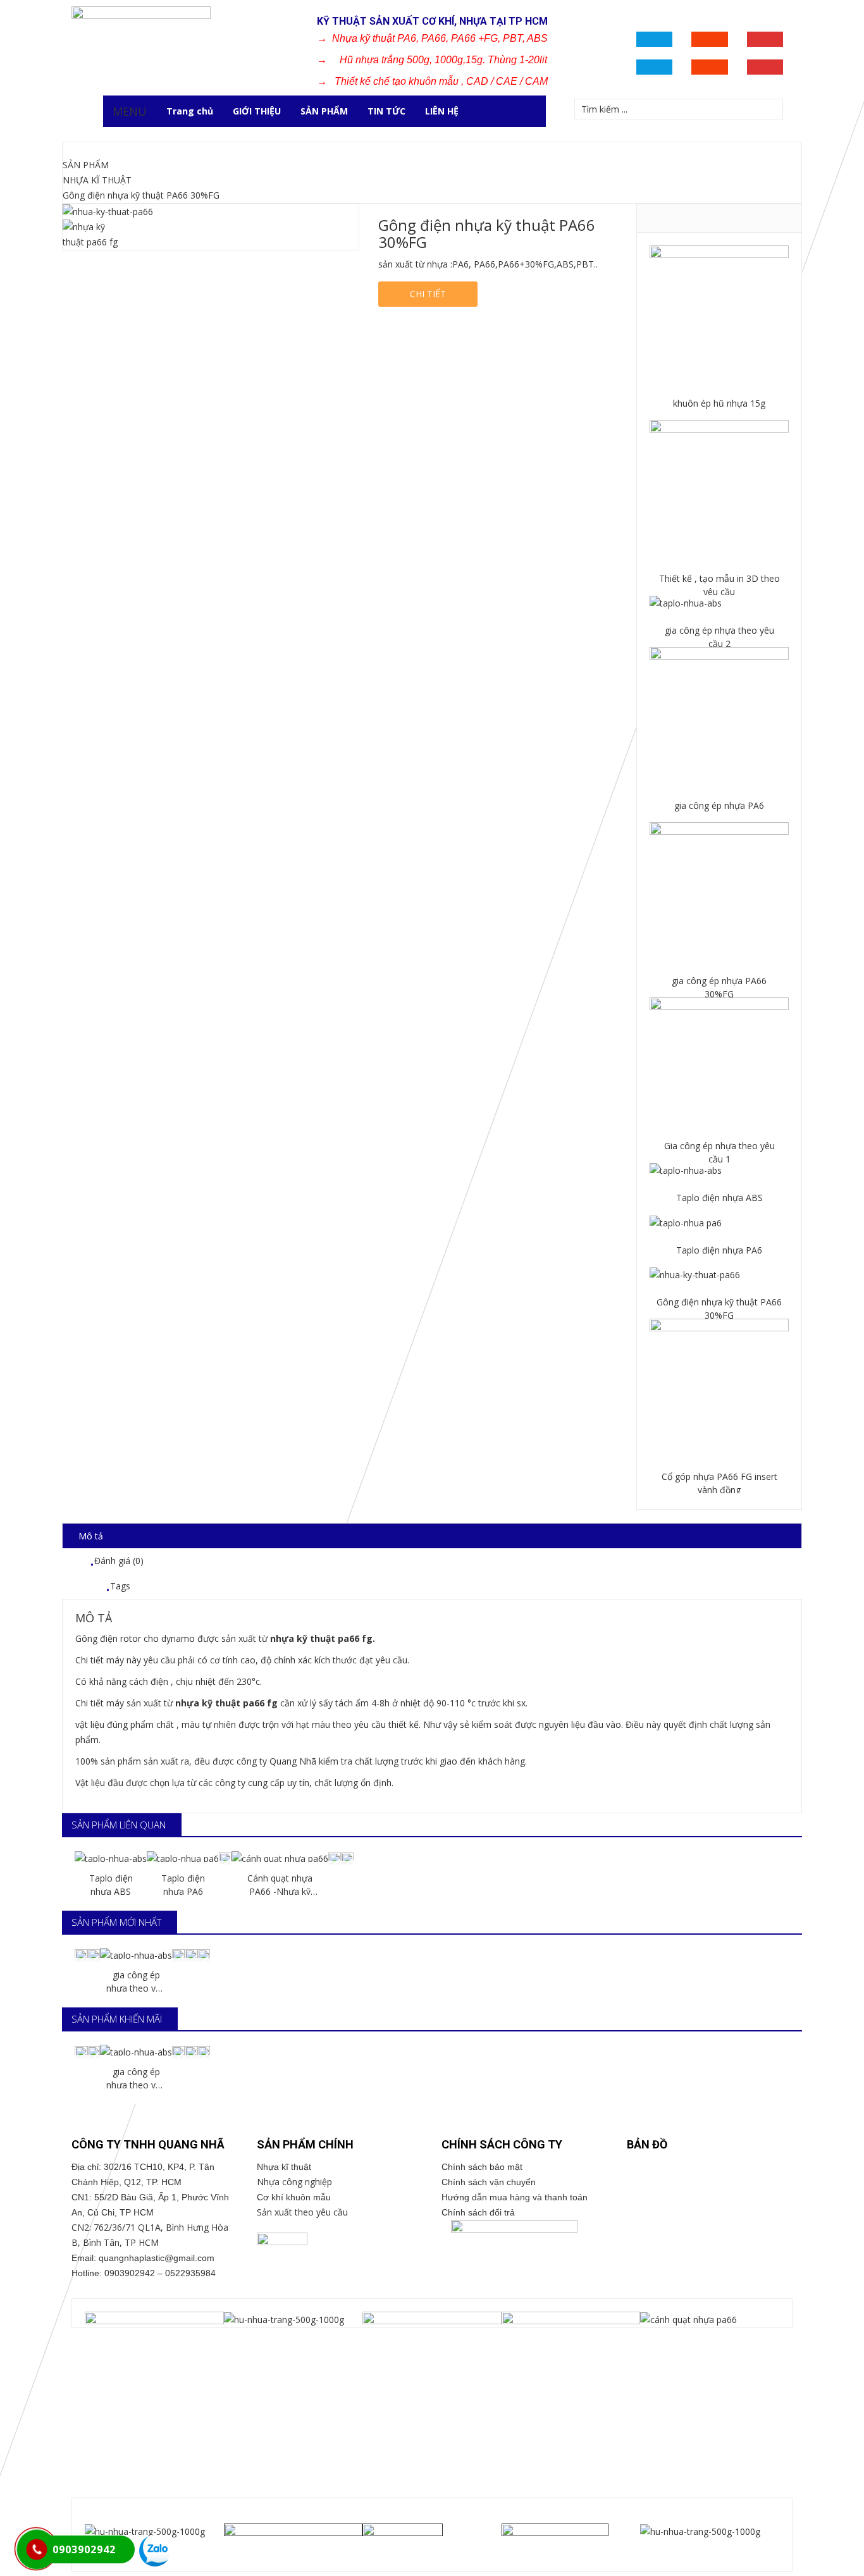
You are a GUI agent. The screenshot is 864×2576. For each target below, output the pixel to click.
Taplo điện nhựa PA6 (719, 1250)
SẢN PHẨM (324, 111)
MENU (130, 111)
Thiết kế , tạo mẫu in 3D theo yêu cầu (719, 585)
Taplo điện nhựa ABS (719, 1198)
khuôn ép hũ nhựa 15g (719, 403)
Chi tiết (428, 294)
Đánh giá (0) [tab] (119, 1561)
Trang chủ (190, 111)
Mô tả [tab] (91, 1536)
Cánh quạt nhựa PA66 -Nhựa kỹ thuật (280, 1885)
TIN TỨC (386, 111)
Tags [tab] (120, 1586)
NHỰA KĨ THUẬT (97, 180)
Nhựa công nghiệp (294, 2182)
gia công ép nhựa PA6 (719, 805)
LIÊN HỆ (442, 111)
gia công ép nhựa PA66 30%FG (719, 987)
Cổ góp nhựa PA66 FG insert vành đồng (719, 1483)
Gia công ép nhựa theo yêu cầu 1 (719, 1152)
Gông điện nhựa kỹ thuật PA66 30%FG (719, 1309)
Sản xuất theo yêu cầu (302, 2212)
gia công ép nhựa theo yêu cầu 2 (719, 637)
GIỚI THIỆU (257, 111)
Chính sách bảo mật (486, 2167)
